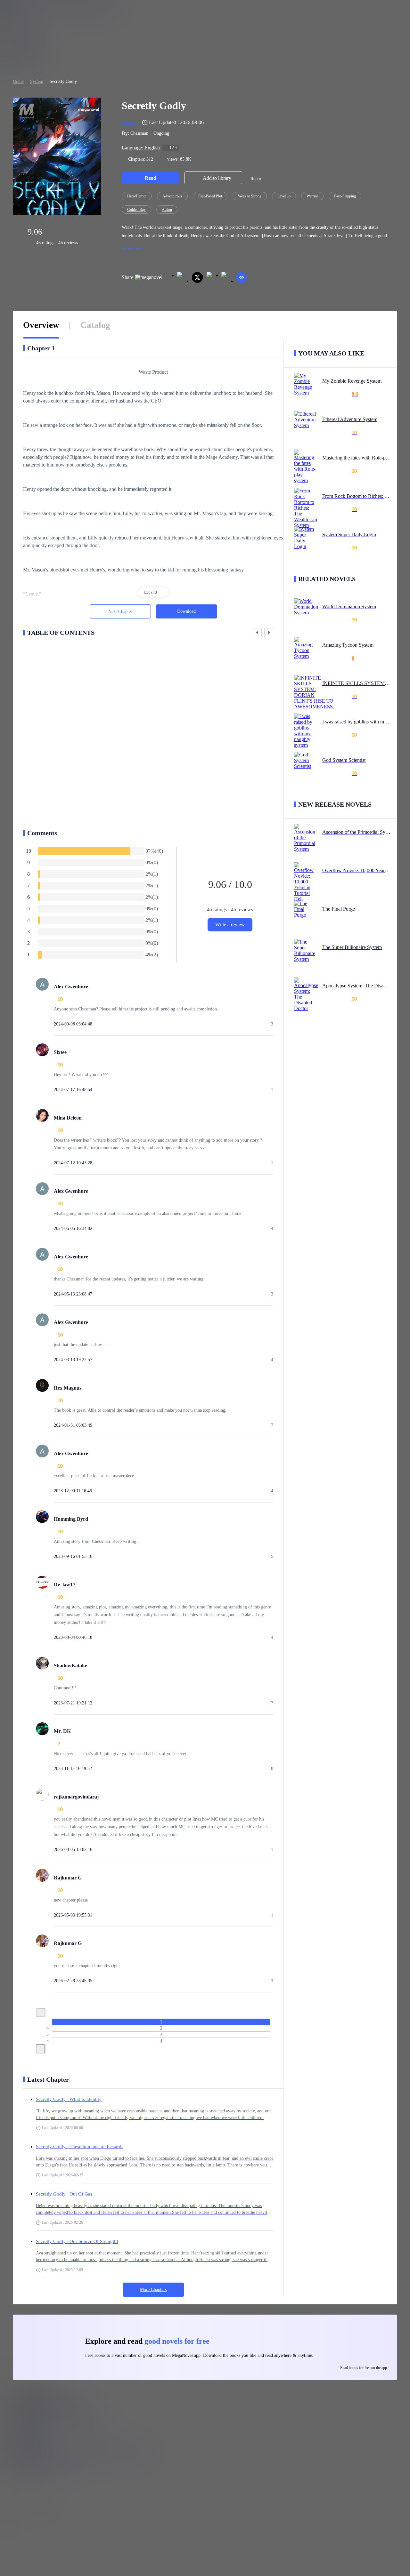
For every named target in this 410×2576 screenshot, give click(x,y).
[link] (18, 81)
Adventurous (172, 196)
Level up (284, 196)
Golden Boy (136, 210)
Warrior (312, 196)
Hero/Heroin (137, 196)
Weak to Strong (250, 196)
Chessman (139, 133)
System (37, 81)
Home (18, 81)
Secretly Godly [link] (63, 81)
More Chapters (153, 2289)
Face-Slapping (345, 196)
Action (167, 210)
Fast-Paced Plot (210, 196)
